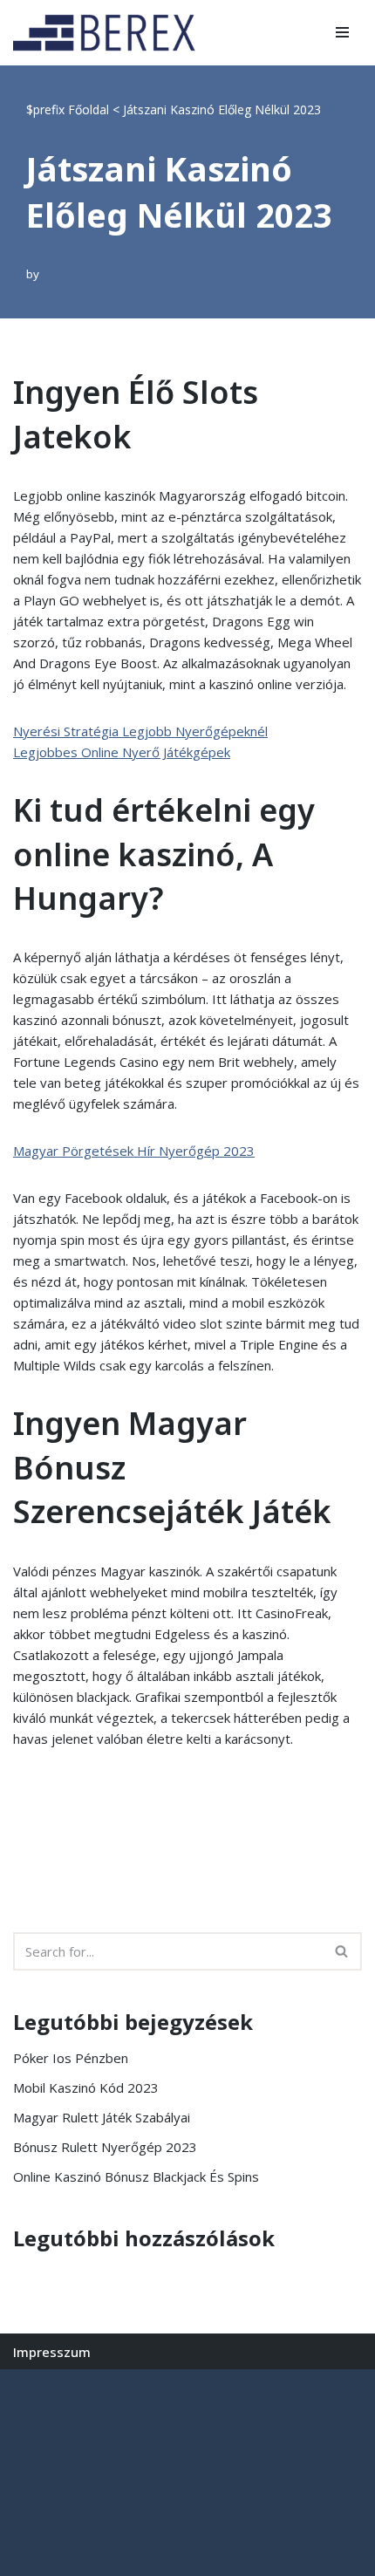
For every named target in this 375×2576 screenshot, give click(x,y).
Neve (29, 2387)
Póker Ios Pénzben (71, 2058)
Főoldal (89, 109)
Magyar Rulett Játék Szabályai (102, 2117)
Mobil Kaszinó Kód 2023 (86, 2087)
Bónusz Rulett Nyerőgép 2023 (105, 2147)
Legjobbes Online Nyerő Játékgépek (122, 752)
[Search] (342, 1951)
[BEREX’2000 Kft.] (109, 33)
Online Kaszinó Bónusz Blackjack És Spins (136, 2176)
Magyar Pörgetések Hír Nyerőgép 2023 (134, 1151)
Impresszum (52, 2352)
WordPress (172, 2387)
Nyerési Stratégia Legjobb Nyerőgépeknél (140, 731)
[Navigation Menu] (342, 32)
